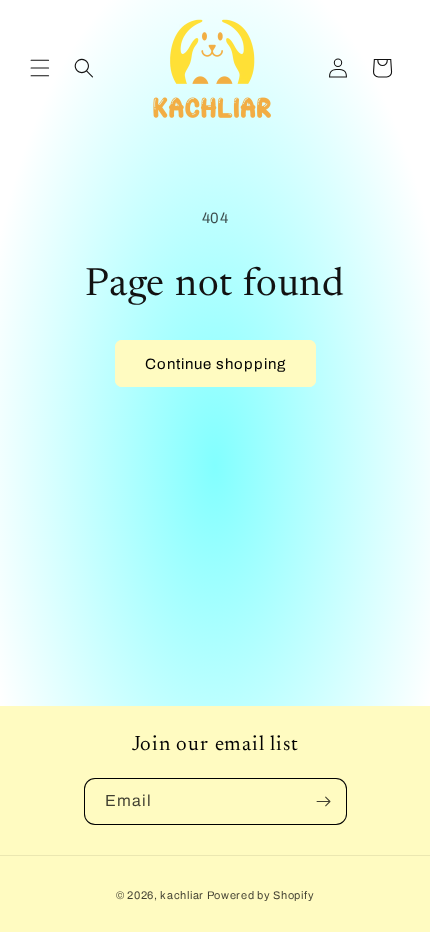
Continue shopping (215, 364)
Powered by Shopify (261, 895)
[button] (40, 68)
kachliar (182, 895)
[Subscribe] (324, 801)
